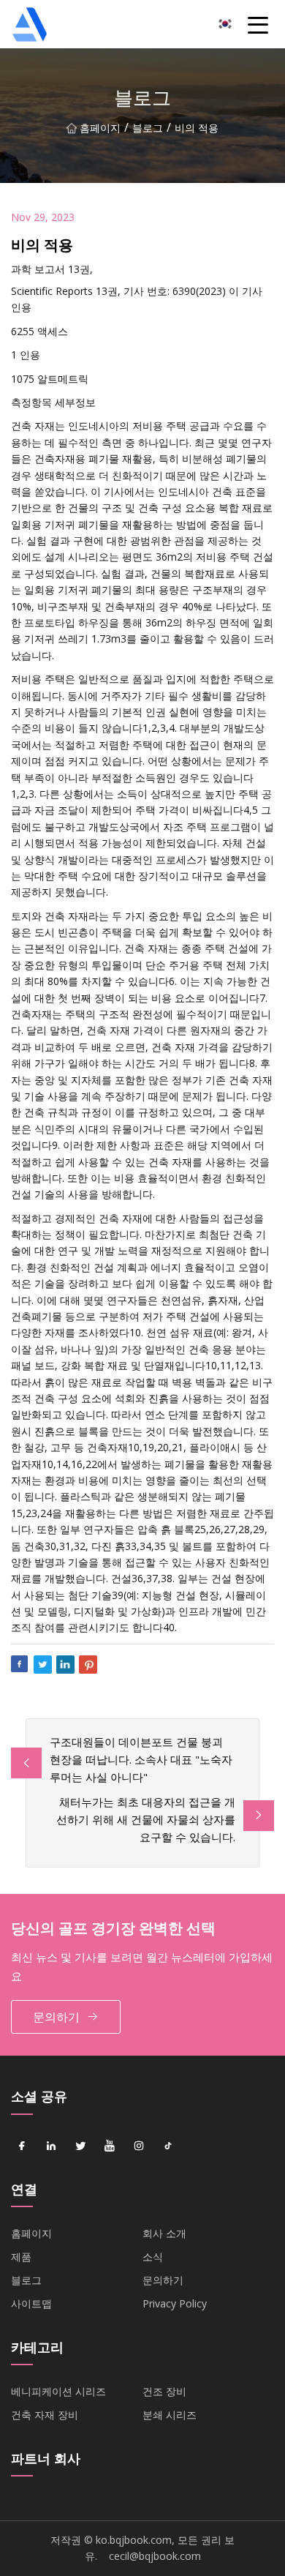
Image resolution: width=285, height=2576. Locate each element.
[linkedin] (51, 2146)
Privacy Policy (175, 2303)
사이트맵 (31, 2303)
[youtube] (110, 2146)
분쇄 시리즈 (170, 2415)
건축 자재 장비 (45, 2415)
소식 (153, 2257)
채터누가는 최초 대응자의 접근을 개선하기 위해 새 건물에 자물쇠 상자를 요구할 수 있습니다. (146, 1819)
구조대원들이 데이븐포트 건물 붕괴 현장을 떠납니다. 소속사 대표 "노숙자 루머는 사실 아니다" (141, 1759)
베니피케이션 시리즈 (58, 2391)
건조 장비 (164, 2391)
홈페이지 (100, 128)
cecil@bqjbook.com (155, 2556)
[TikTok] (168, 2146)
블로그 (148, 128)
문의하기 (56, 2017)
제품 (21, 2257)
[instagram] (139, 2146)
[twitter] (80, 2146)
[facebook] (22, 2146)
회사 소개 (164, 2233)
